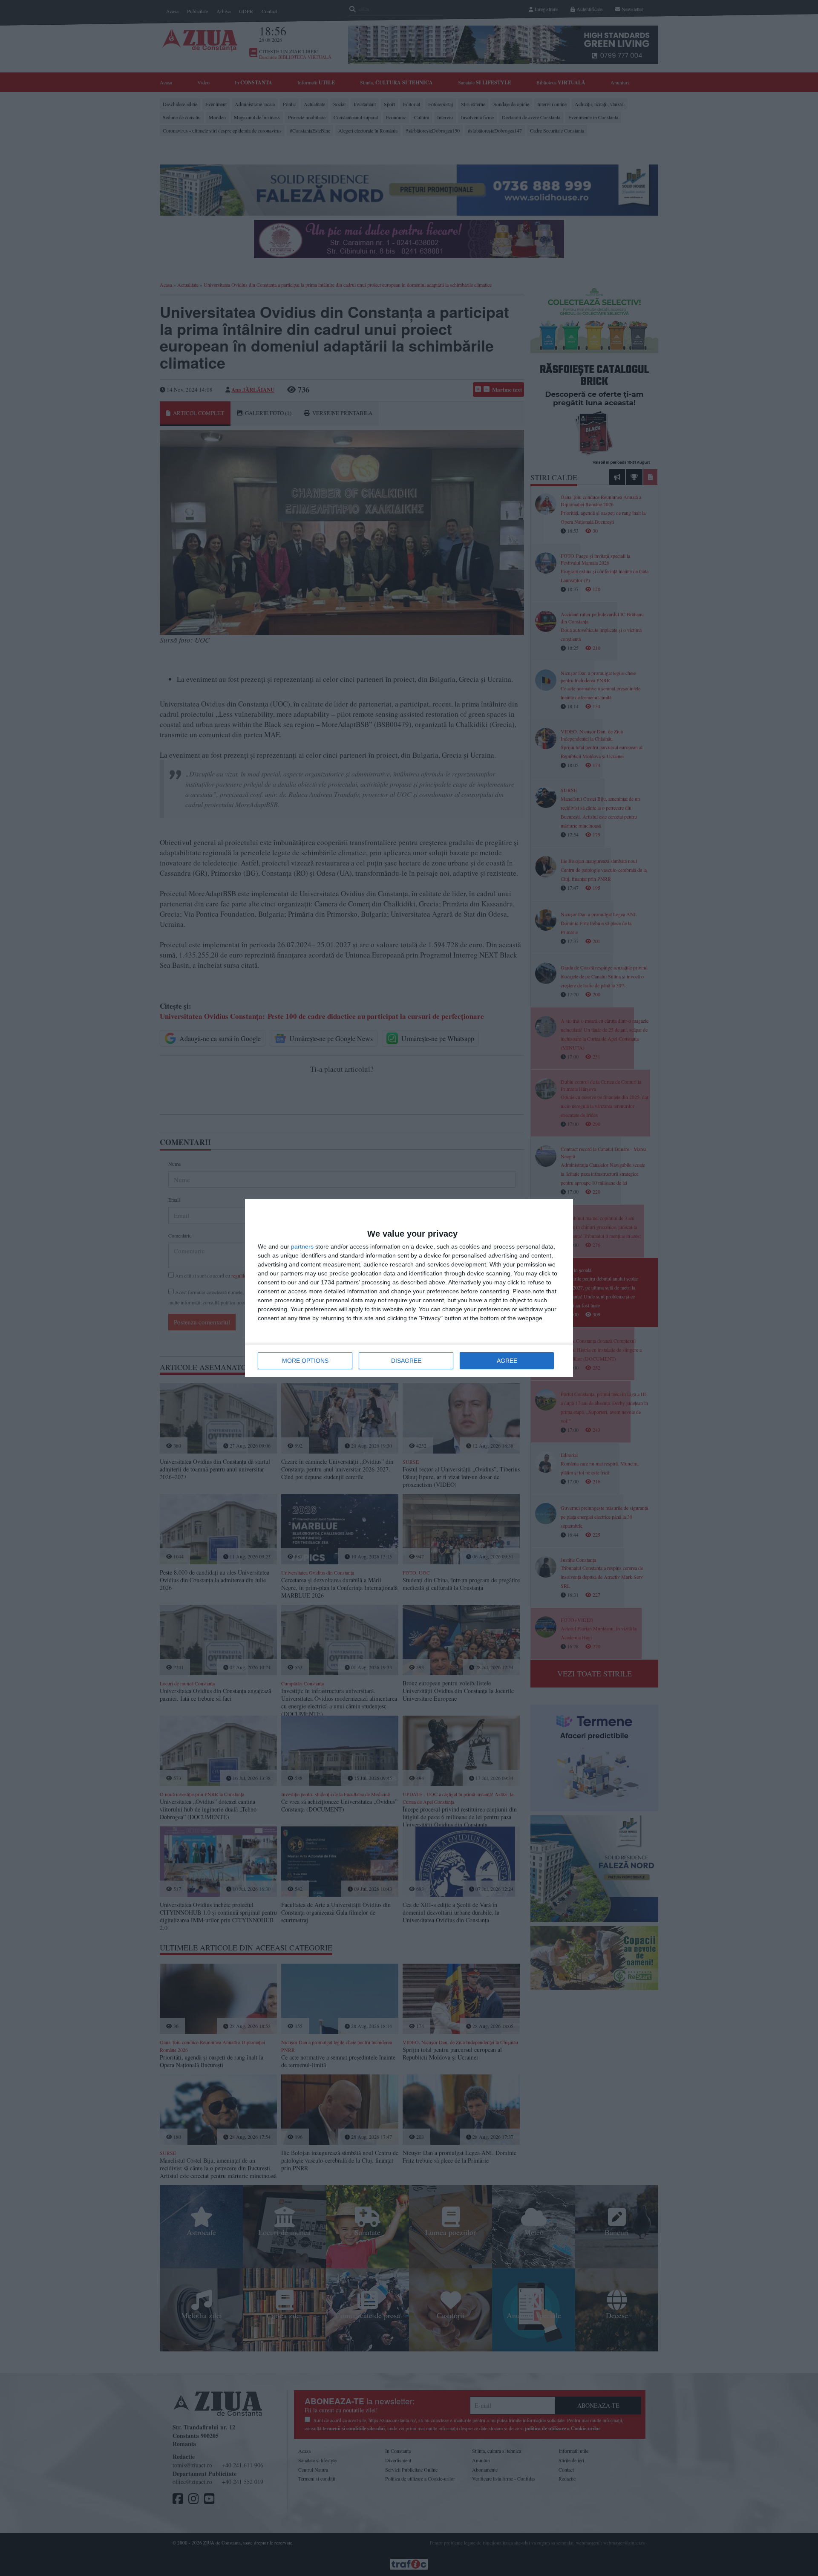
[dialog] (409, 1288)
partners (302, 1246)
